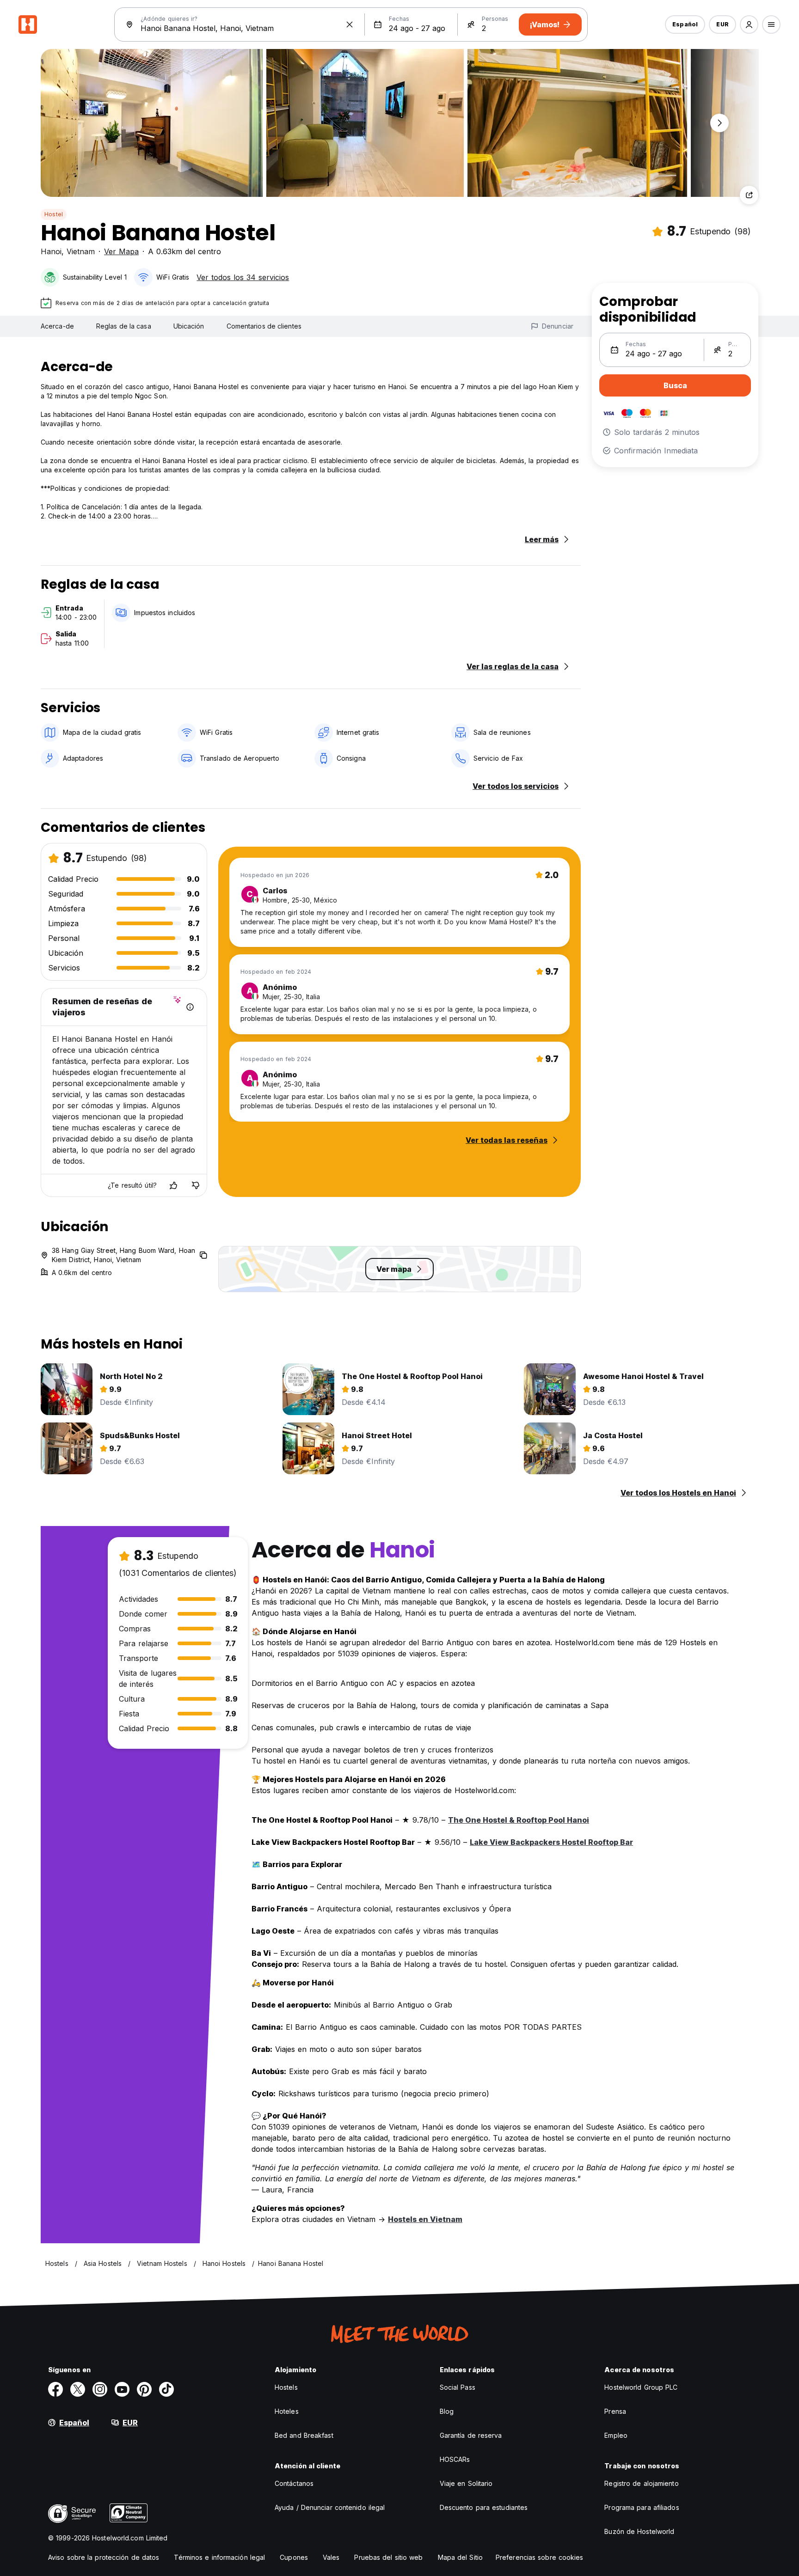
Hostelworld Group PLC (641, 2387)
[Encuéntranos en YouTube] (122, 2389)
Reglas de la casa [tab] (124, 326)
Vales (331, 2557)
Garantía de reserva (471, 2435)
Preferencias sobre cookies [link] (540, 2557)
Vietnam (81, 251)
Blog (447, 2411)
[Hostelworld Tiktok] (166, 2389)
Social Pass (458, 2387)
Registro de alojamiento (641, 2483)
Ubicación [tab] (189, 326)
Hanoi (51, 251)
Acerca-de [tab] (57, 326)
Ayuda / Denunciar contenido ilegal (330, 2507)
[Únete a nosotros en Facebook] (55, 2389)
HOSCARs (455, 2459)
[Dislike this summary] (196, 1185)
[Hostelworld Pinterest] (144, 2389)
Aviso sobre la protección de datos (104, 2557)
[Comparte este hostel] (749, 195)
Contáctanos (294, 2483)
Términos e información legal (219, 2557)
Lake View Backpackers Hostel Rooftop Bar (551, 1842)
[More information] (190, 1007)
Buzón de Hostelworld (639, 2531)
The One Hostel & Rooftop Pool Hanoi (519, 1820)
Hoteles (287, 2411)
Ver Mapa (121, 251)
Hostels (286, 2387)
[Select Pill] (749, 24)
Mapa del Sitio (460, 2557)
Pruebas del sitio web (388, 2557)
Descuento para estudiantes (484, 2507)
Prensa (615, 2411)
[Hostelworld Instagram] (100, 2389)
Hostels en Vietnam (425, 2219)
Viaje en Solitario (466, 2483)
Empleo (616, 2435)
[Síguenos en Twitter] (78, 2389)
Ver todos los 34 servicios (243, 277)
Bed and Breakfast (304, 2435)
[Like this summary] (173, 1185)
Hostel (54, 214)
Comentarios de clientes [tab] (264, 326)
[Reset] (350, 24)
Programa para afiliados (642, 2507)
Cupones (294, 2557)
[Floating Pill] (719, 123)
